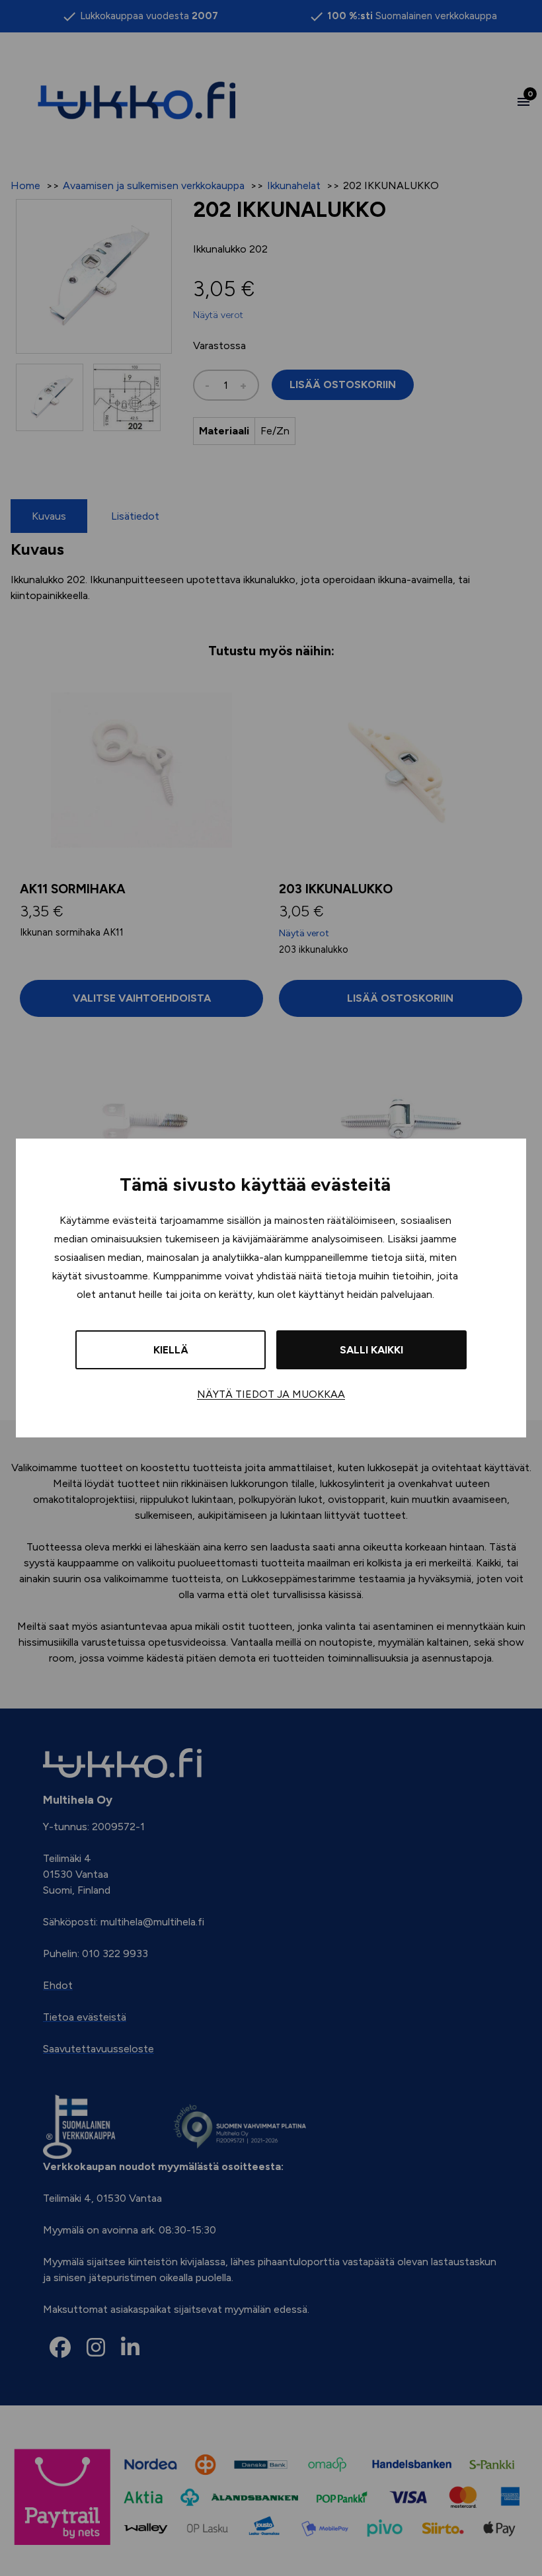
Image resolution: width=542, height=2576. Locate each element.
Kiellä (171, 1350)
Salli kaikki (371, 1350)
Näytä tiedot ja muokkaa (271, 1394)
